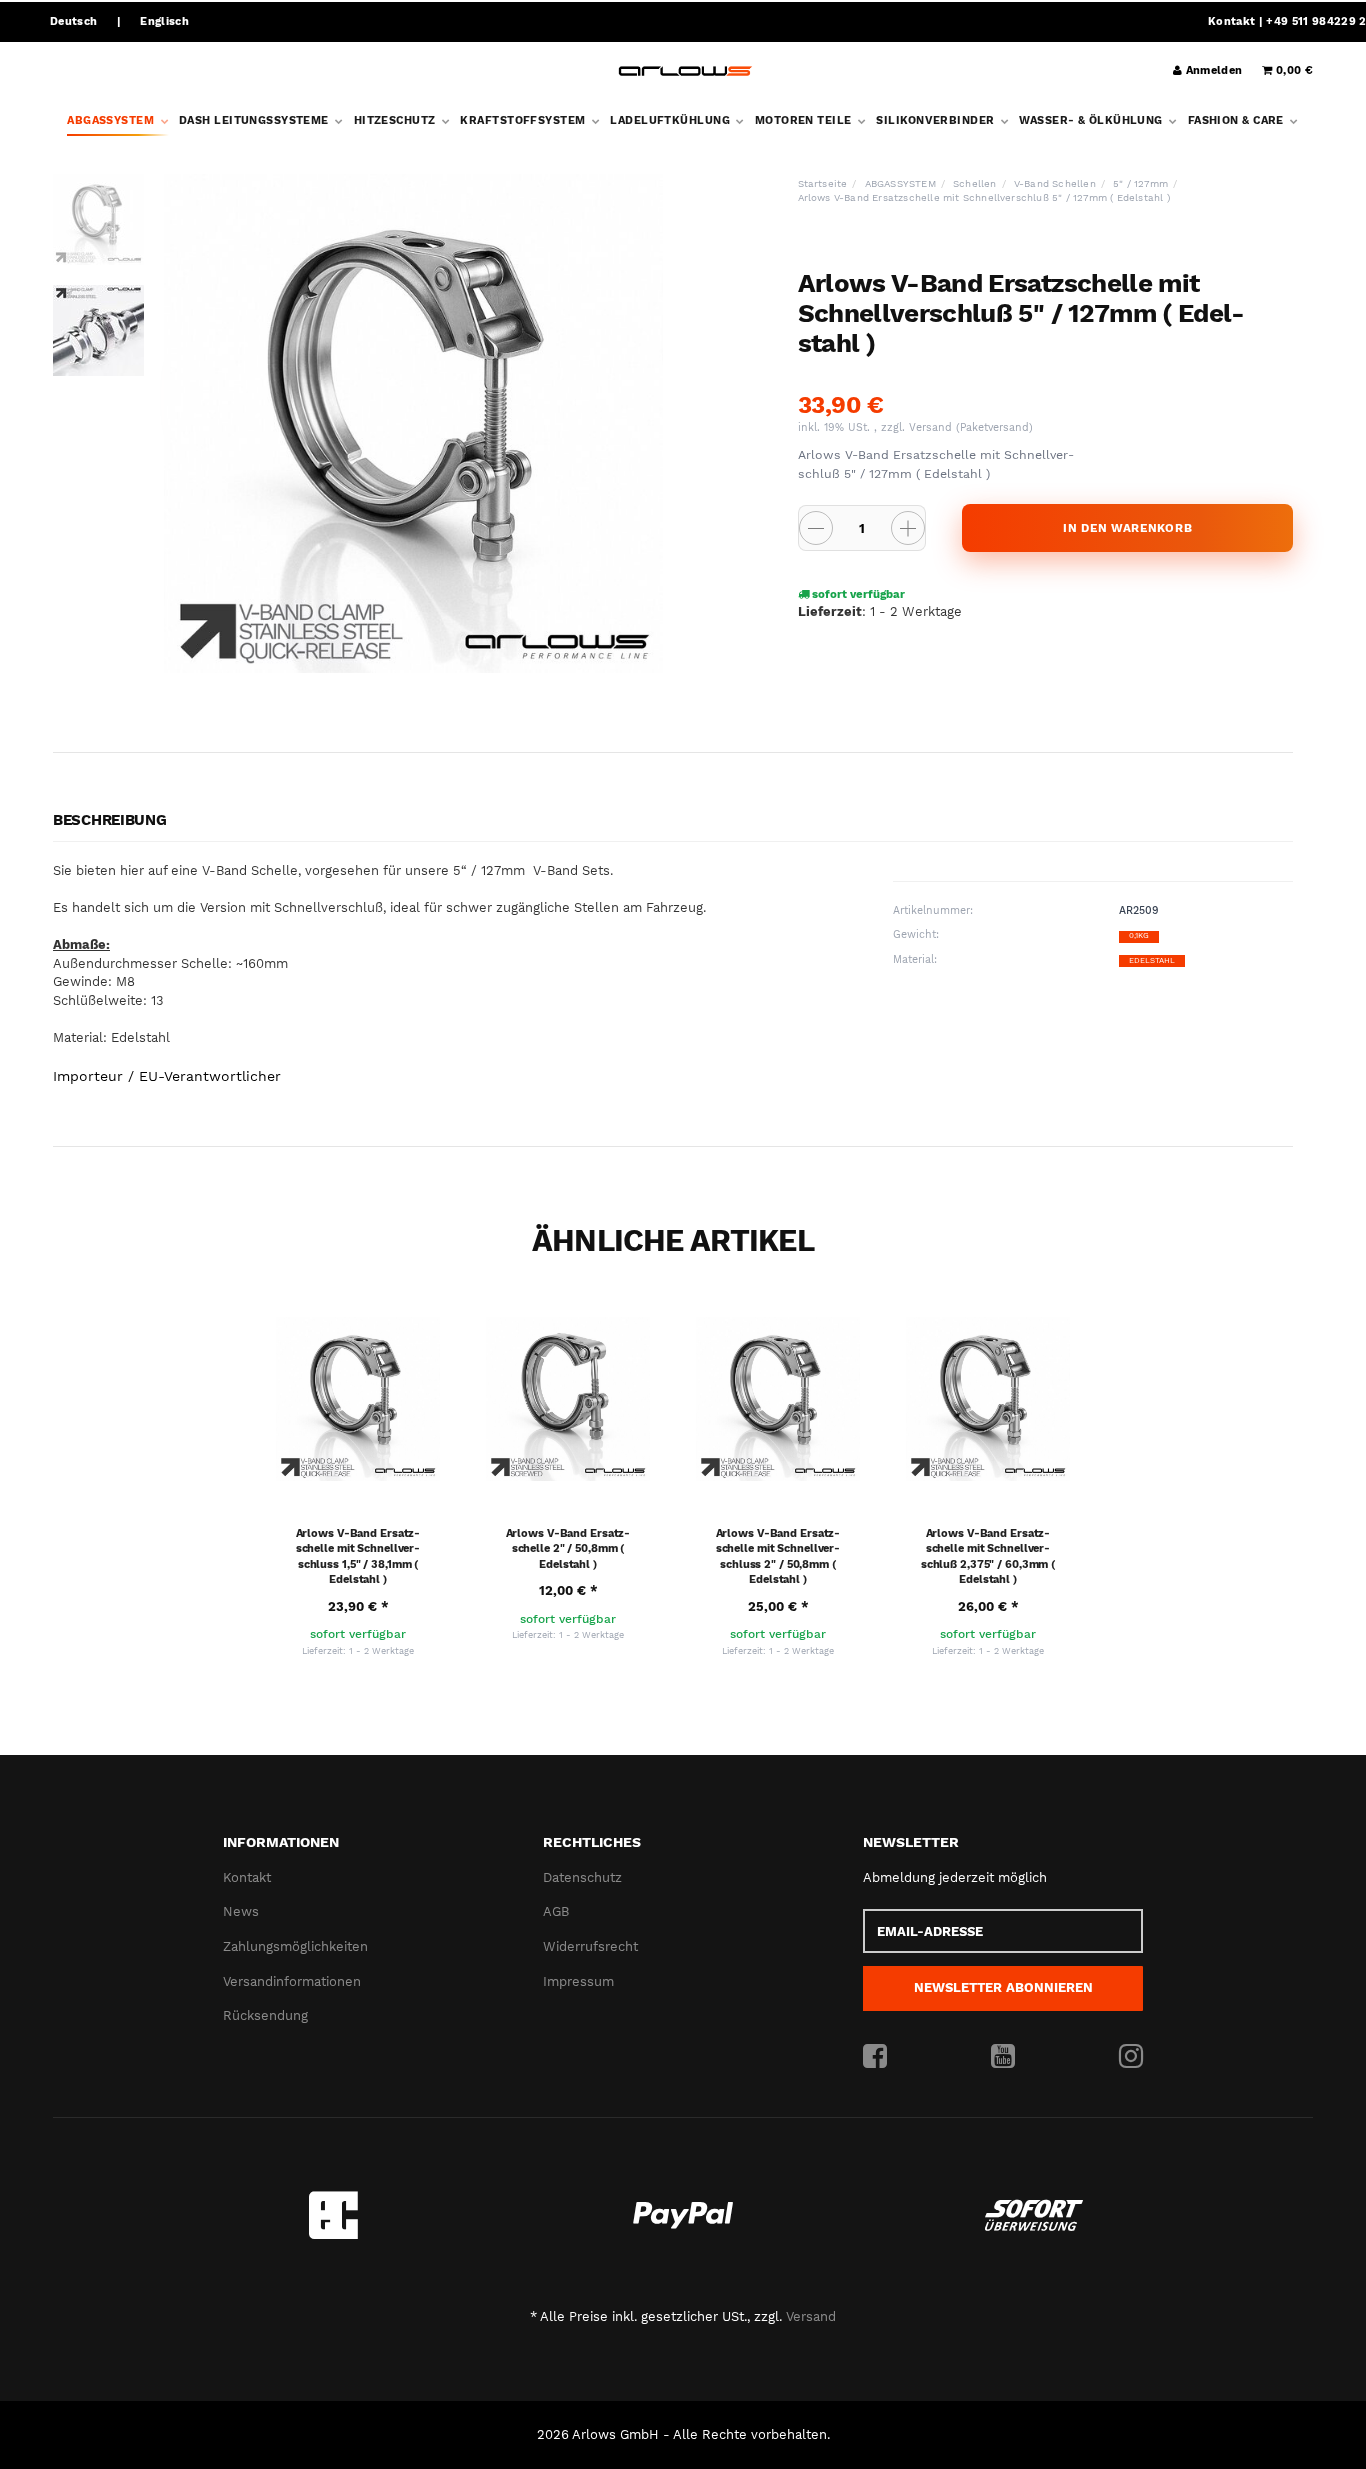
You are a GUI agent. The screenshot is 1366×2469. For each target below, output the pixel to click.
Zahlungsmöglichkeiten (295, 1946)
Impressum (578, 1981)
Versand (932, 427)
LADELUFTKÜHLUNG (671, 120)
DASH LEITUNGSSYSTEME (255, 120)
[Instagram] (1131, 2057)
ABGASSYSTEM (112, 120)
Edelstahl (1152, 960)
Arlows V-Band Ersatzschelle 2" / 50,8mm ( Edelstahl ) (568, 1549)
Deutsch (73, 21)
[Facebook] (875, 2057)
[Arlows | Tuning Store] (685, 71)
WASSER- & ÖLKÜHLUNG (1092, 120)
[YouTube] (1003, 2057)
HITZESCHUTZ (396, 120)
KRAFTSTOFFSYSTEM (524, 120)
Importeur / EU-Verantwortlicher (167, 1076)
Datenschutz (582, 1877)
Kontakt (1231, 21)
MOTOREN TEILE (805, 120)
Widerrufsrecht (590, 1946)
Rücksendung (265, 2015)
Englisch (164, 21)
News (241, 1911)
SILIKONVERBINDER (936, 120)
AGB (556, 1911)
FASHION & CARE (1238, 120)
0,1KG (1139, 935)
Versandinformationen (292, 1981)
